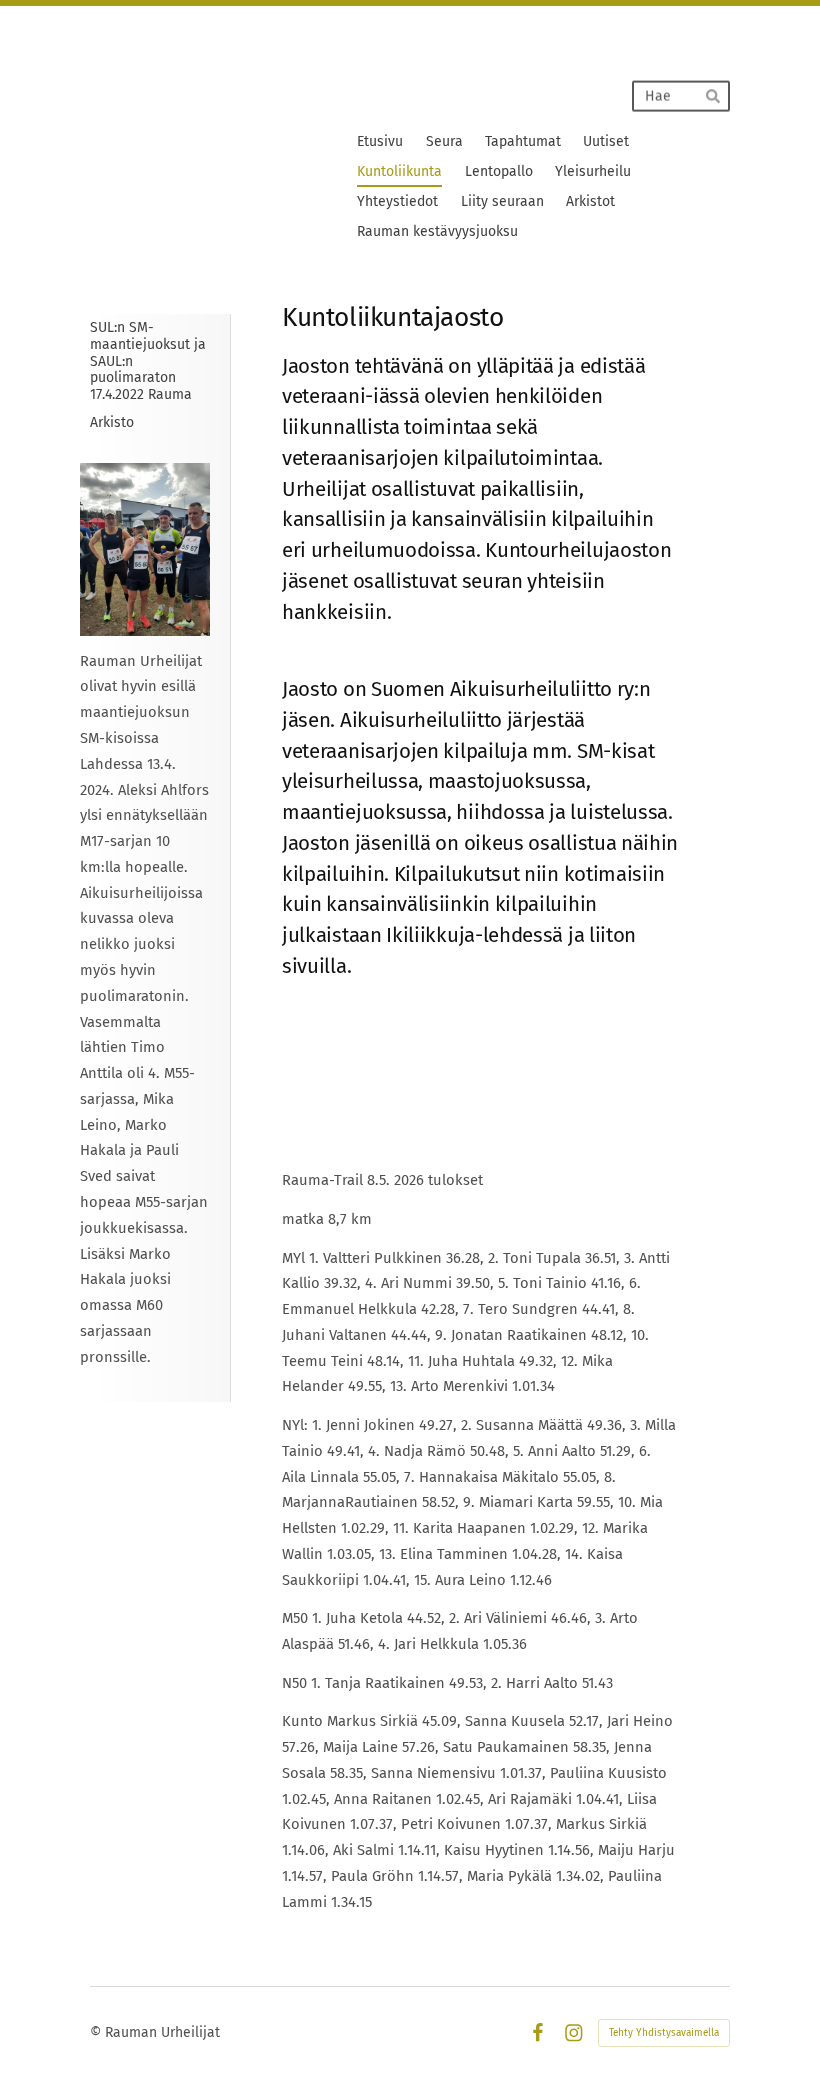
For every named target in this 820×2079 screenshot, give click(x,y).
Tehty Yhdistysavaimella (664, 2033)
